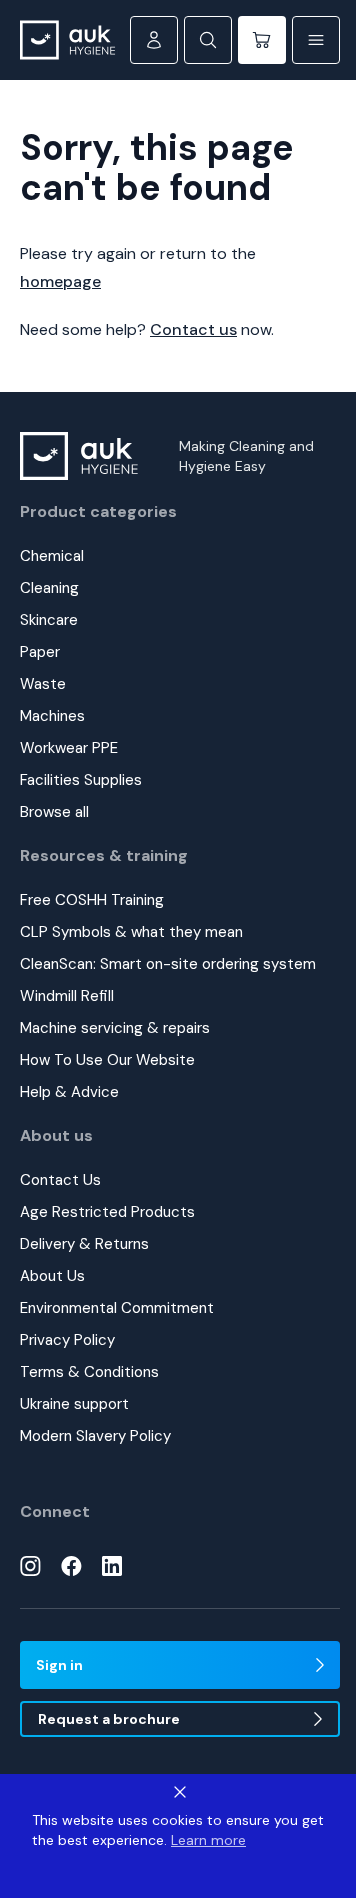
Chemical (52, 556)
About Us (52, 1276)
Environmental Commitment (117, 1308)
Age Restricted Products (107, 1212)
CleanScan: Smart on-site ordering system (168, 964)
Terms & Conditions (89, 1372)
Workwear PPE (69, 748)
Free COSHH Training (92, 900)
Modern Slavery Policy (95, 1436)
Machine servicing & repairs (115, 1028)
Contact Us (60, 1180)
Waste (43, 684)
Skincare (49, 620)
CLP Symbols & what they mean (131, 932)
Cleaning (49, 588)
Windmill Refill (67, 996)
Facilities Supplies (81, 780)
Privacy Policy (67, 1340)
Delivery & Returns (84, 1244)
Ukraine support (74, 1404)
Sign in (59, 1665)
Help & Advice (69, 1092)
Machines (52, 716)
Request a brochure (109, 1719)
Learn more (208, 1840)
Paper (40, 652)
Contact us (193, 329)
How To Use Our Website (107, 1060)
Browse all (54, 812)
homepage (60, 281)
